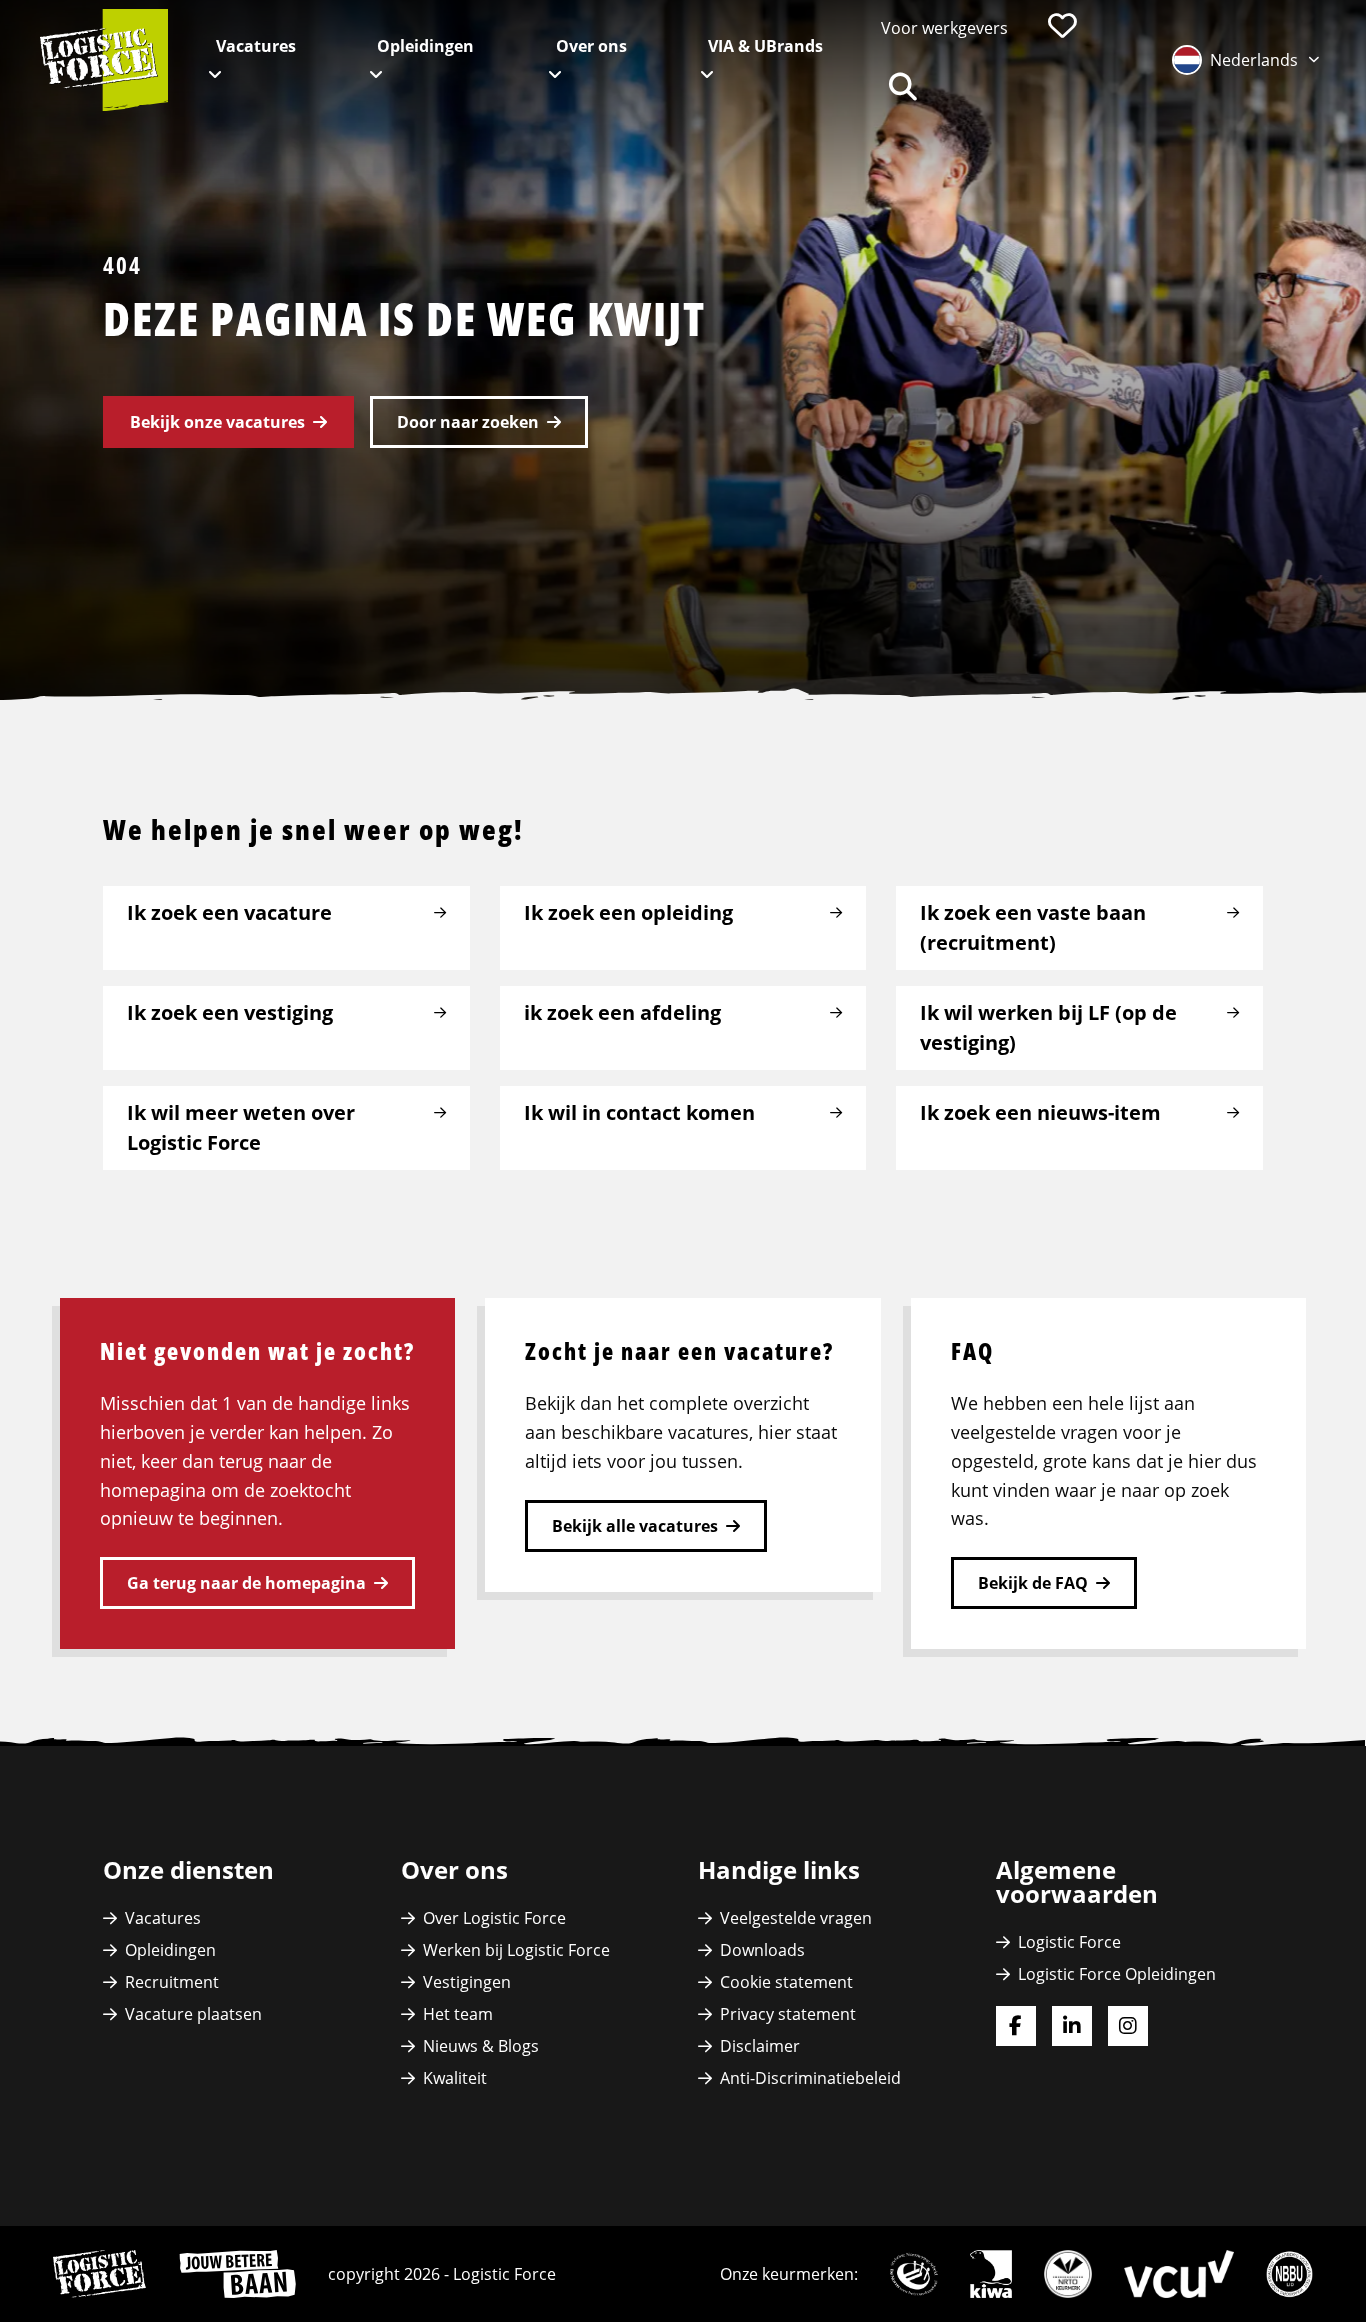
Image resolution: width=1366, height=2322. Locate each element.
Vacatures (256, 46)
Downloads (762, 1950)
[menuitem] (944, 28)
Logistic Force (1069, 1942)
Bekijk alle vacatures (635, 1526)
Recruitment (172, 1982)
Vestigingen (467, 1982)
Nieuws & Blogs (481, 2046)
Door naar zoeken (468, 422)
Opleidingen (425, 46)
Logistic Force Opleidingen (1117, 1974)
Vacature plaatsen (193, 2014)
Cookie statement (786, 1982)
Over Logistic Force (494, 1918)
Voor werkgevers (944, 28)
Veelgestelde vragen (796, 1918)
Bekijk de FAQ (1033, 1583)
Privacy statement (788, 2014)
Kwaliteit (455, 2078)
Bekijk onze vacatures (217, 422)
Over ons (591, 46)
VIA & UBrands (765, 46)
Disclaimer (760, 2046)
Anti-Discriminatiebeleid (810, 2078)
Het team (458, 2014)
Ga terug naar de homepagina (246, 1583)
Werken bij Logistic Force (516, 1950)
